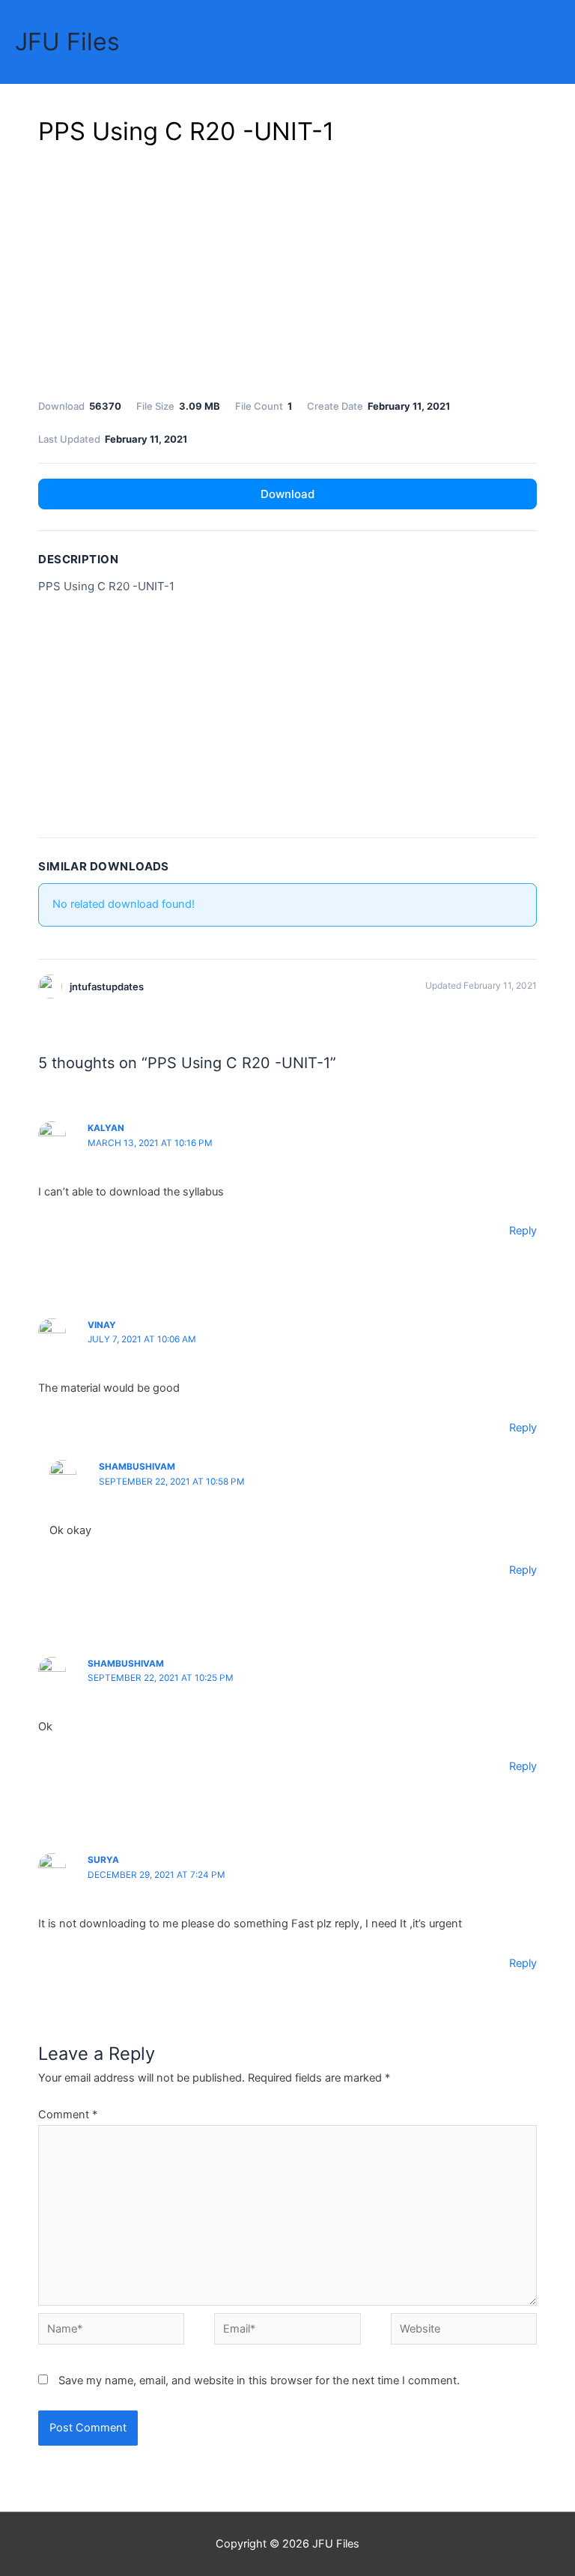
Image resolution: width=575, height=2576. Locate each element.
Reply (523, 1231)
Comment (68, 2115)
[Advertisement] (287, 270)
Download (287, 494)
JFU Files (67, 42)
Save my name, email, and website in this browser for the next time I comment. (259, 2380)
